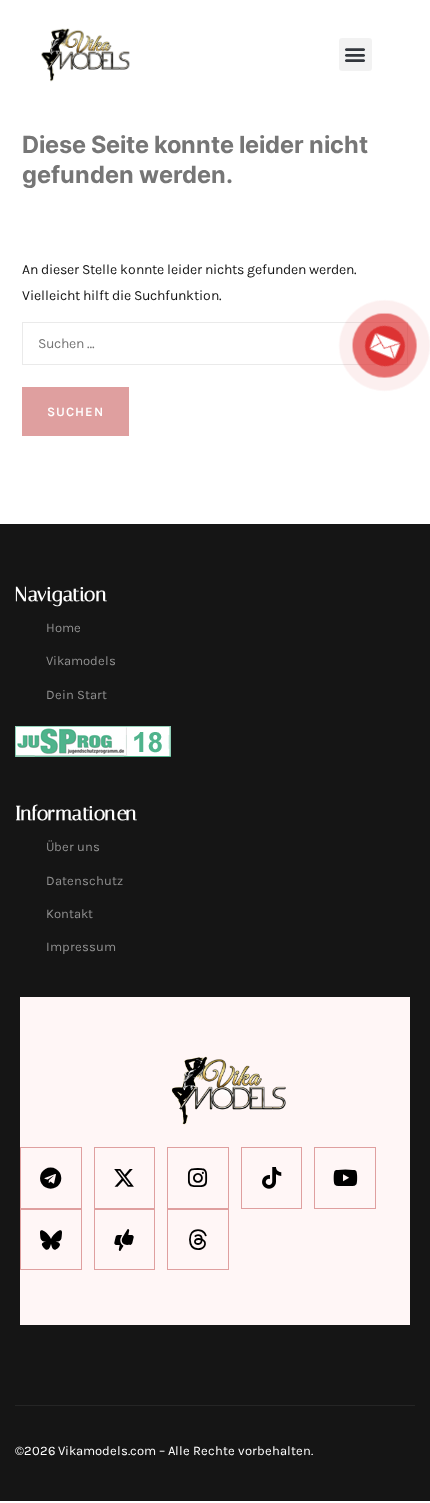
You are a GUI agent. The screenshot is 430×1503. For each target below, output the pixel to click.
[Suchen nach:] (215, 342)
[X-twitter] (125, 1178)
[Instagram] (198, 1178)
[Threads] (198, 1240)
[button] (355, 54)
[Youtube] (345, 1178)
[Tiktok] (272, 1178)
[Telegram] (51, 1178)
